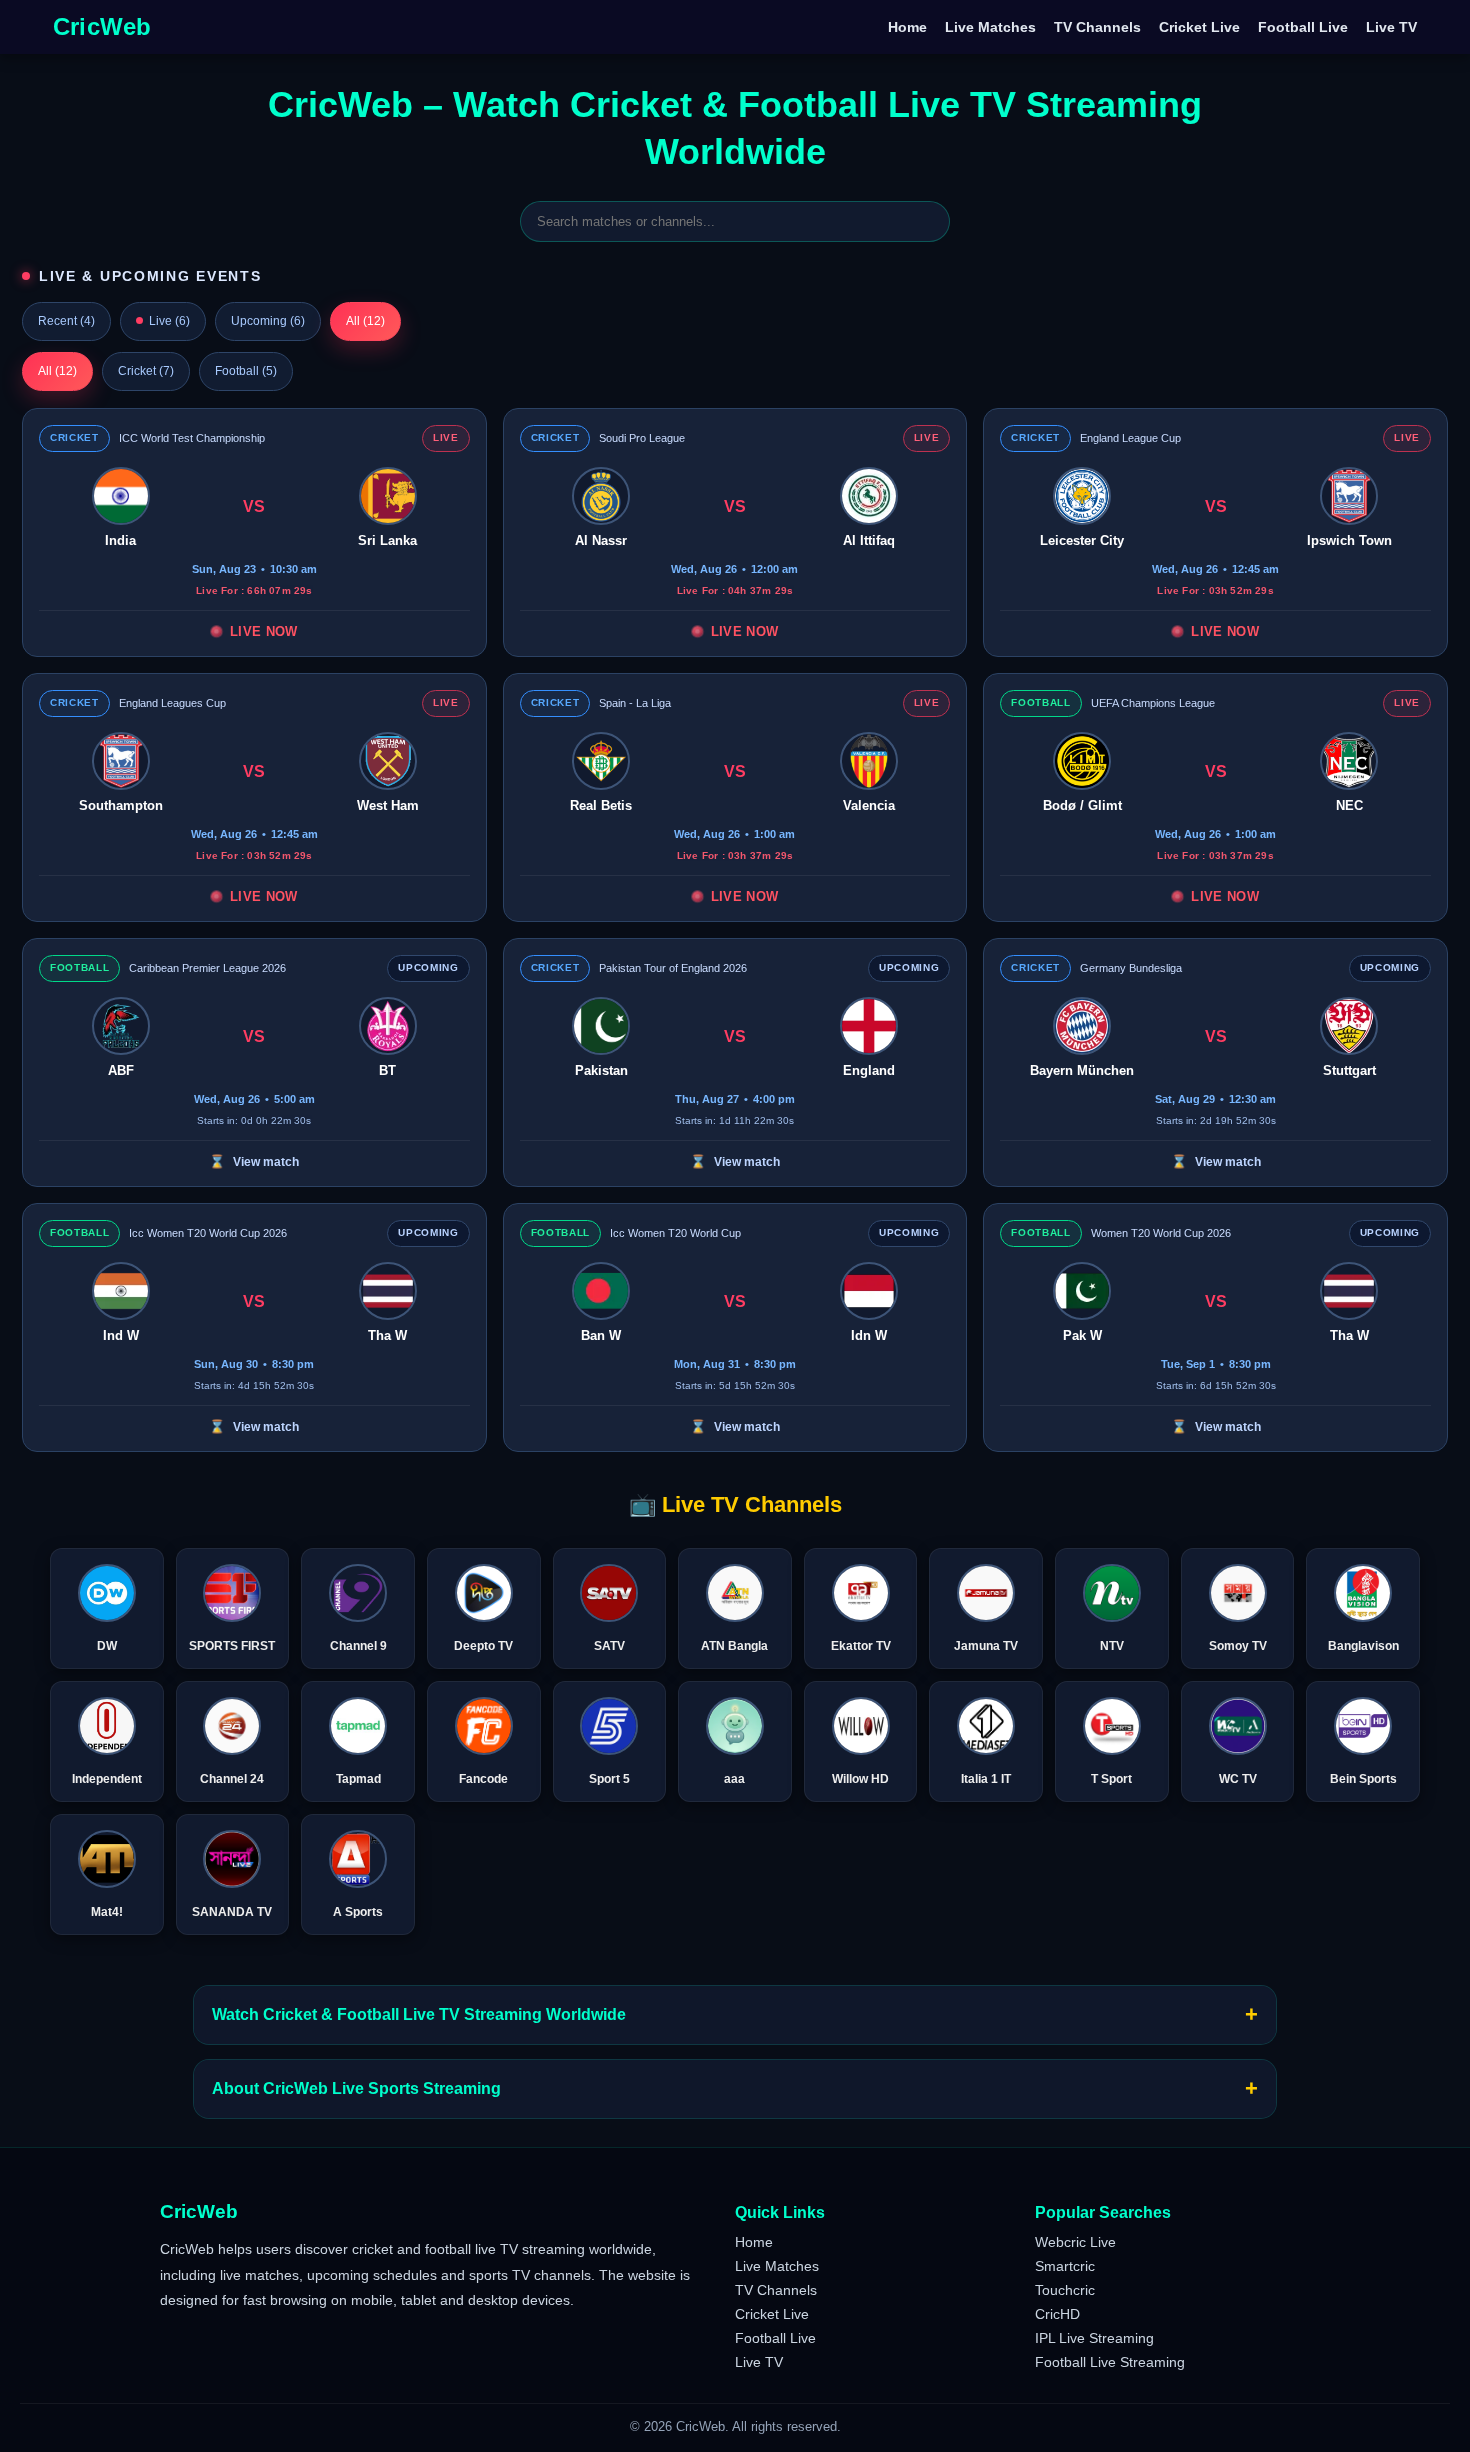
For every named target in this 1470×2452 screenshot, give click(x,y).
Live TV (1391, 27)
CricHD (1057, 2314)
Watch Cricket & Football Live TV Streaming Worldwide (735, 2014)
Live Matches (990, 27)
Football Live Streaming (1110, 2362)
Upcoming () (268, 321)
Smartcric (1065, 2266)
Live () (169, 321)
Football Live (1303, 27)
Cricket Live (1199, 27)
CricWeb (102, 26)
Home (907, 27)
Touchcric (1065, 2290)
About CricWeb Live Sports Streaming (735, 2088)
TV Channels (1097, 27)
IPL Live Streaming (1094, 2338)
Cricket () (146, 371)
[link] (254, 532)
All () (365, 321)
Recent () (66, 321)
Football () (246, 371)
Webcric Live (1075, 2242)
